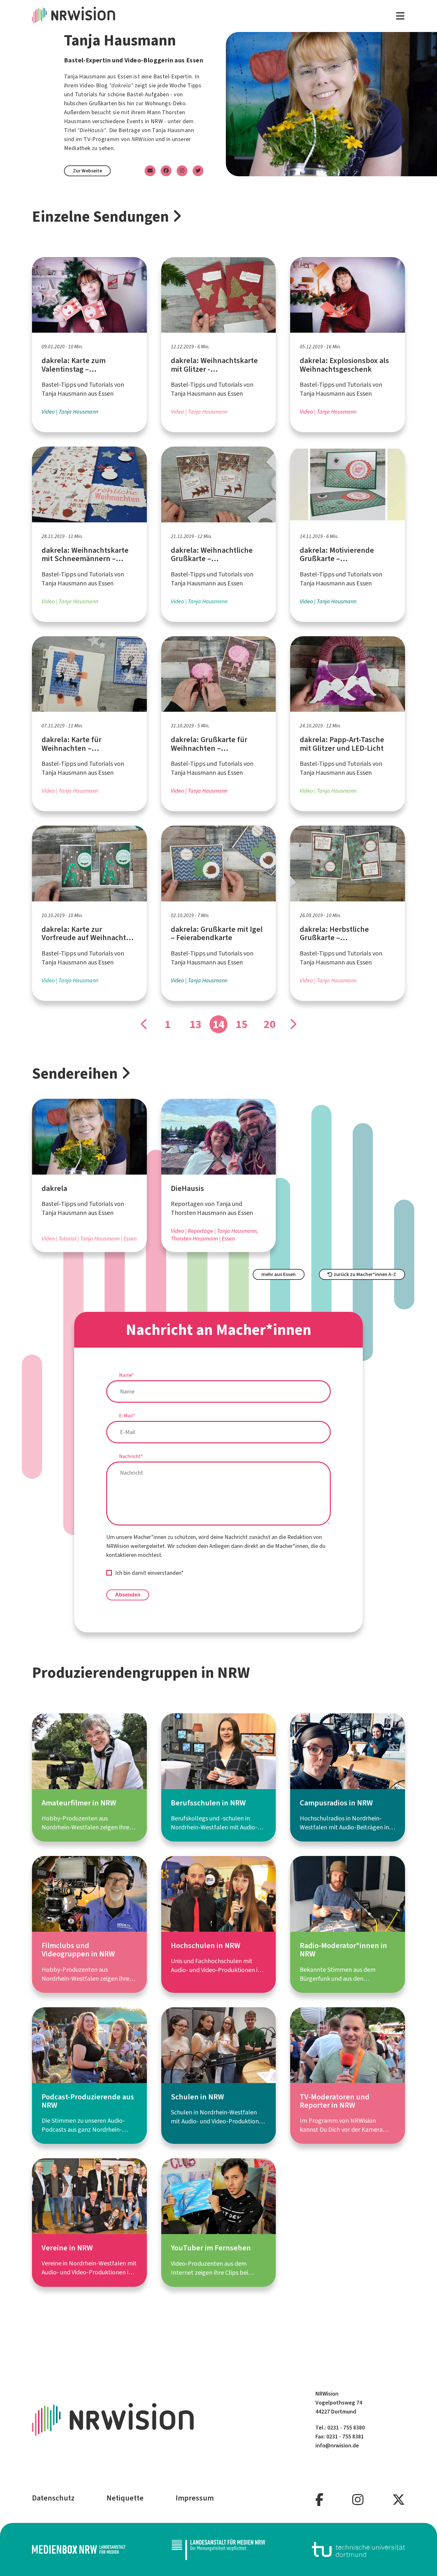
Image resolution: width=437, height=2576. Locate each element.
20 (270, 1024)
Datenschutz (53, 2498)
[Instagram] (358, 2500)
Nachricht (131, 1456)
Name (127, 1375)
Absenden (128, 1595)
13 (195, 1024)
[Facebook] (319, 2500)
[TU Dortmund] (359, 2549)
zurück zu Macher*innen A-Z (364, 1274)
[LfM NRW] (219, 2550)
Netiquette (125, 2498)
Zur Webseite (87, 171)
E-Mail (127, 1416)
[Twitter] (399, 2500)
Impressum (195, 2498)
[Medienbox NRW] (79, 2549)
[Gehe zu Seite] (144, 1024)
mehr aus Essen (278, 1274)
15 (242, 1024)
